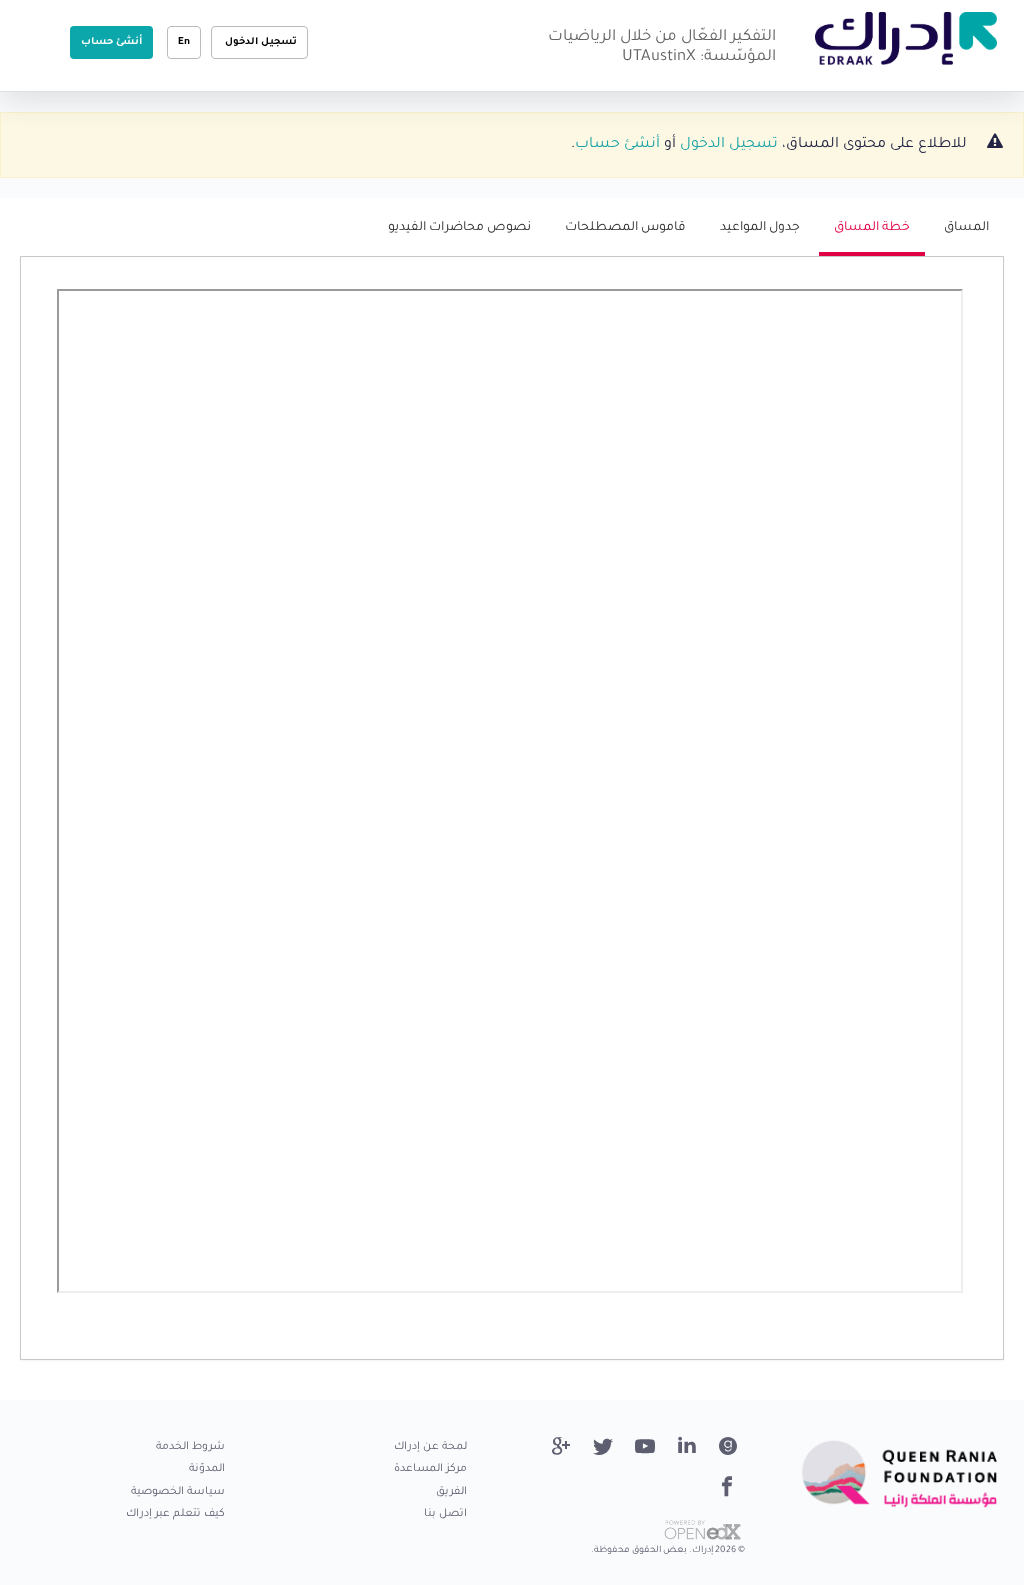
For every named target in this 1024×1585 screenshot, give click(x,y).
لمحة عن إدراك (430, 1447)
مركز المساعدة (430, 1469)
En (184, 42)
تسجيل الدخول (259, 42)
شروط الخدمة (190, 1447)
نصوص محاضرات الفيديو (459, 228)
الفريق (451, 1492)
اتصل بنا (445, 1514)
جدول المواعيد (760, 228)
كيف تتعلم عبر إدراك (175, 1514)
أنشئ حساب (111, 42)
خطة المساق (864, 238)
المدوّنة (207, 1469)
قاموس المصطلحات (625, 228)
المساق (966, 228)
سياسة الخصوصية (178, 1492)
